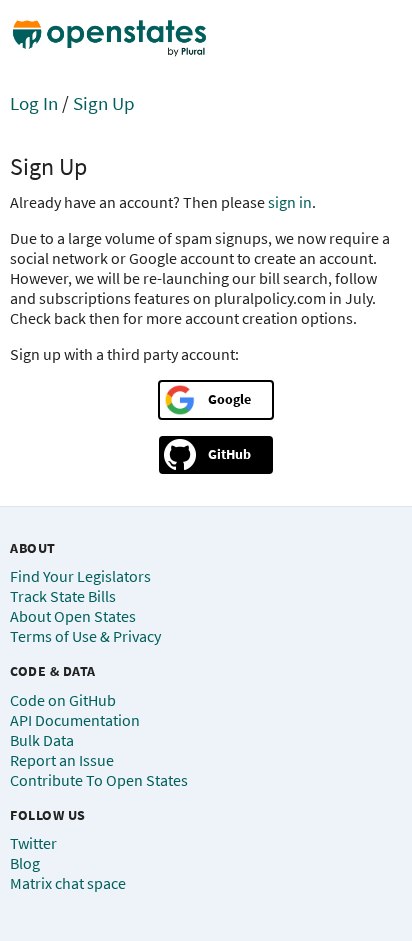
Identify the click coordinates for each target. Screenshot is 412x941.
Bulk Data (42, 740)
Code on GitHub (63, 700)
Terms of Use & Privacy (85, 636)
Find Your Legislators (80, 576)
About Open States (73, 616)
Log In (34, 103)
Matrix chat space (68, 883)
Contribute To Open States (99, 780)
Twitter (33, 843)
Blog (25, 863)
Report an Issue (62, 760)
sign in (290, 202)
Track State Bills (63, 596)
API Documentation (75, 720)
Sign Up (104, 103)
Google (229, 399)
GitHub (229, 454)
